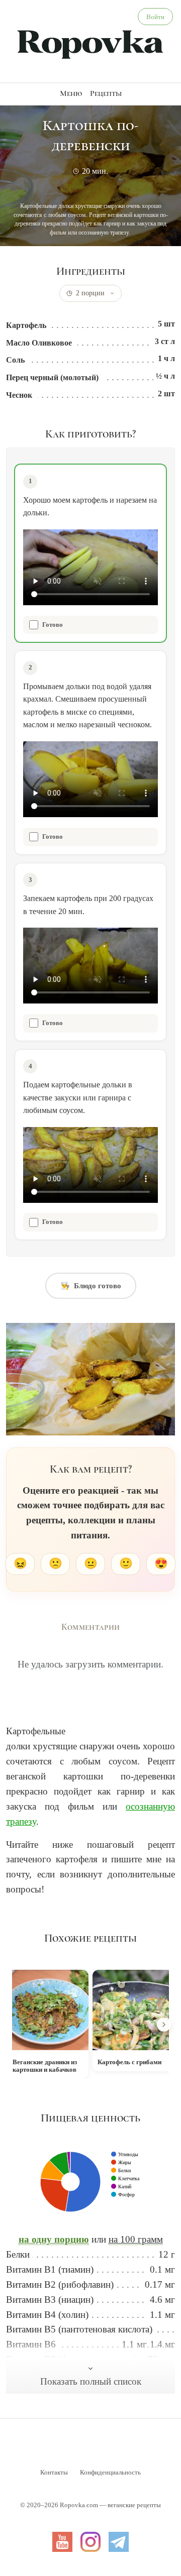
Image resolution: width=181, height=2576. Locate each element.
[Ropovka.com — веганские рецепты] (90, 43)
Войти (155, 17)
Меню (71, 93)
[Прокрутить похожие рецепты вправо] (164, 2025)
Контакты (54, 2472)
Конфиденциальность (110, 2472)
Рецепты (106, 93)
